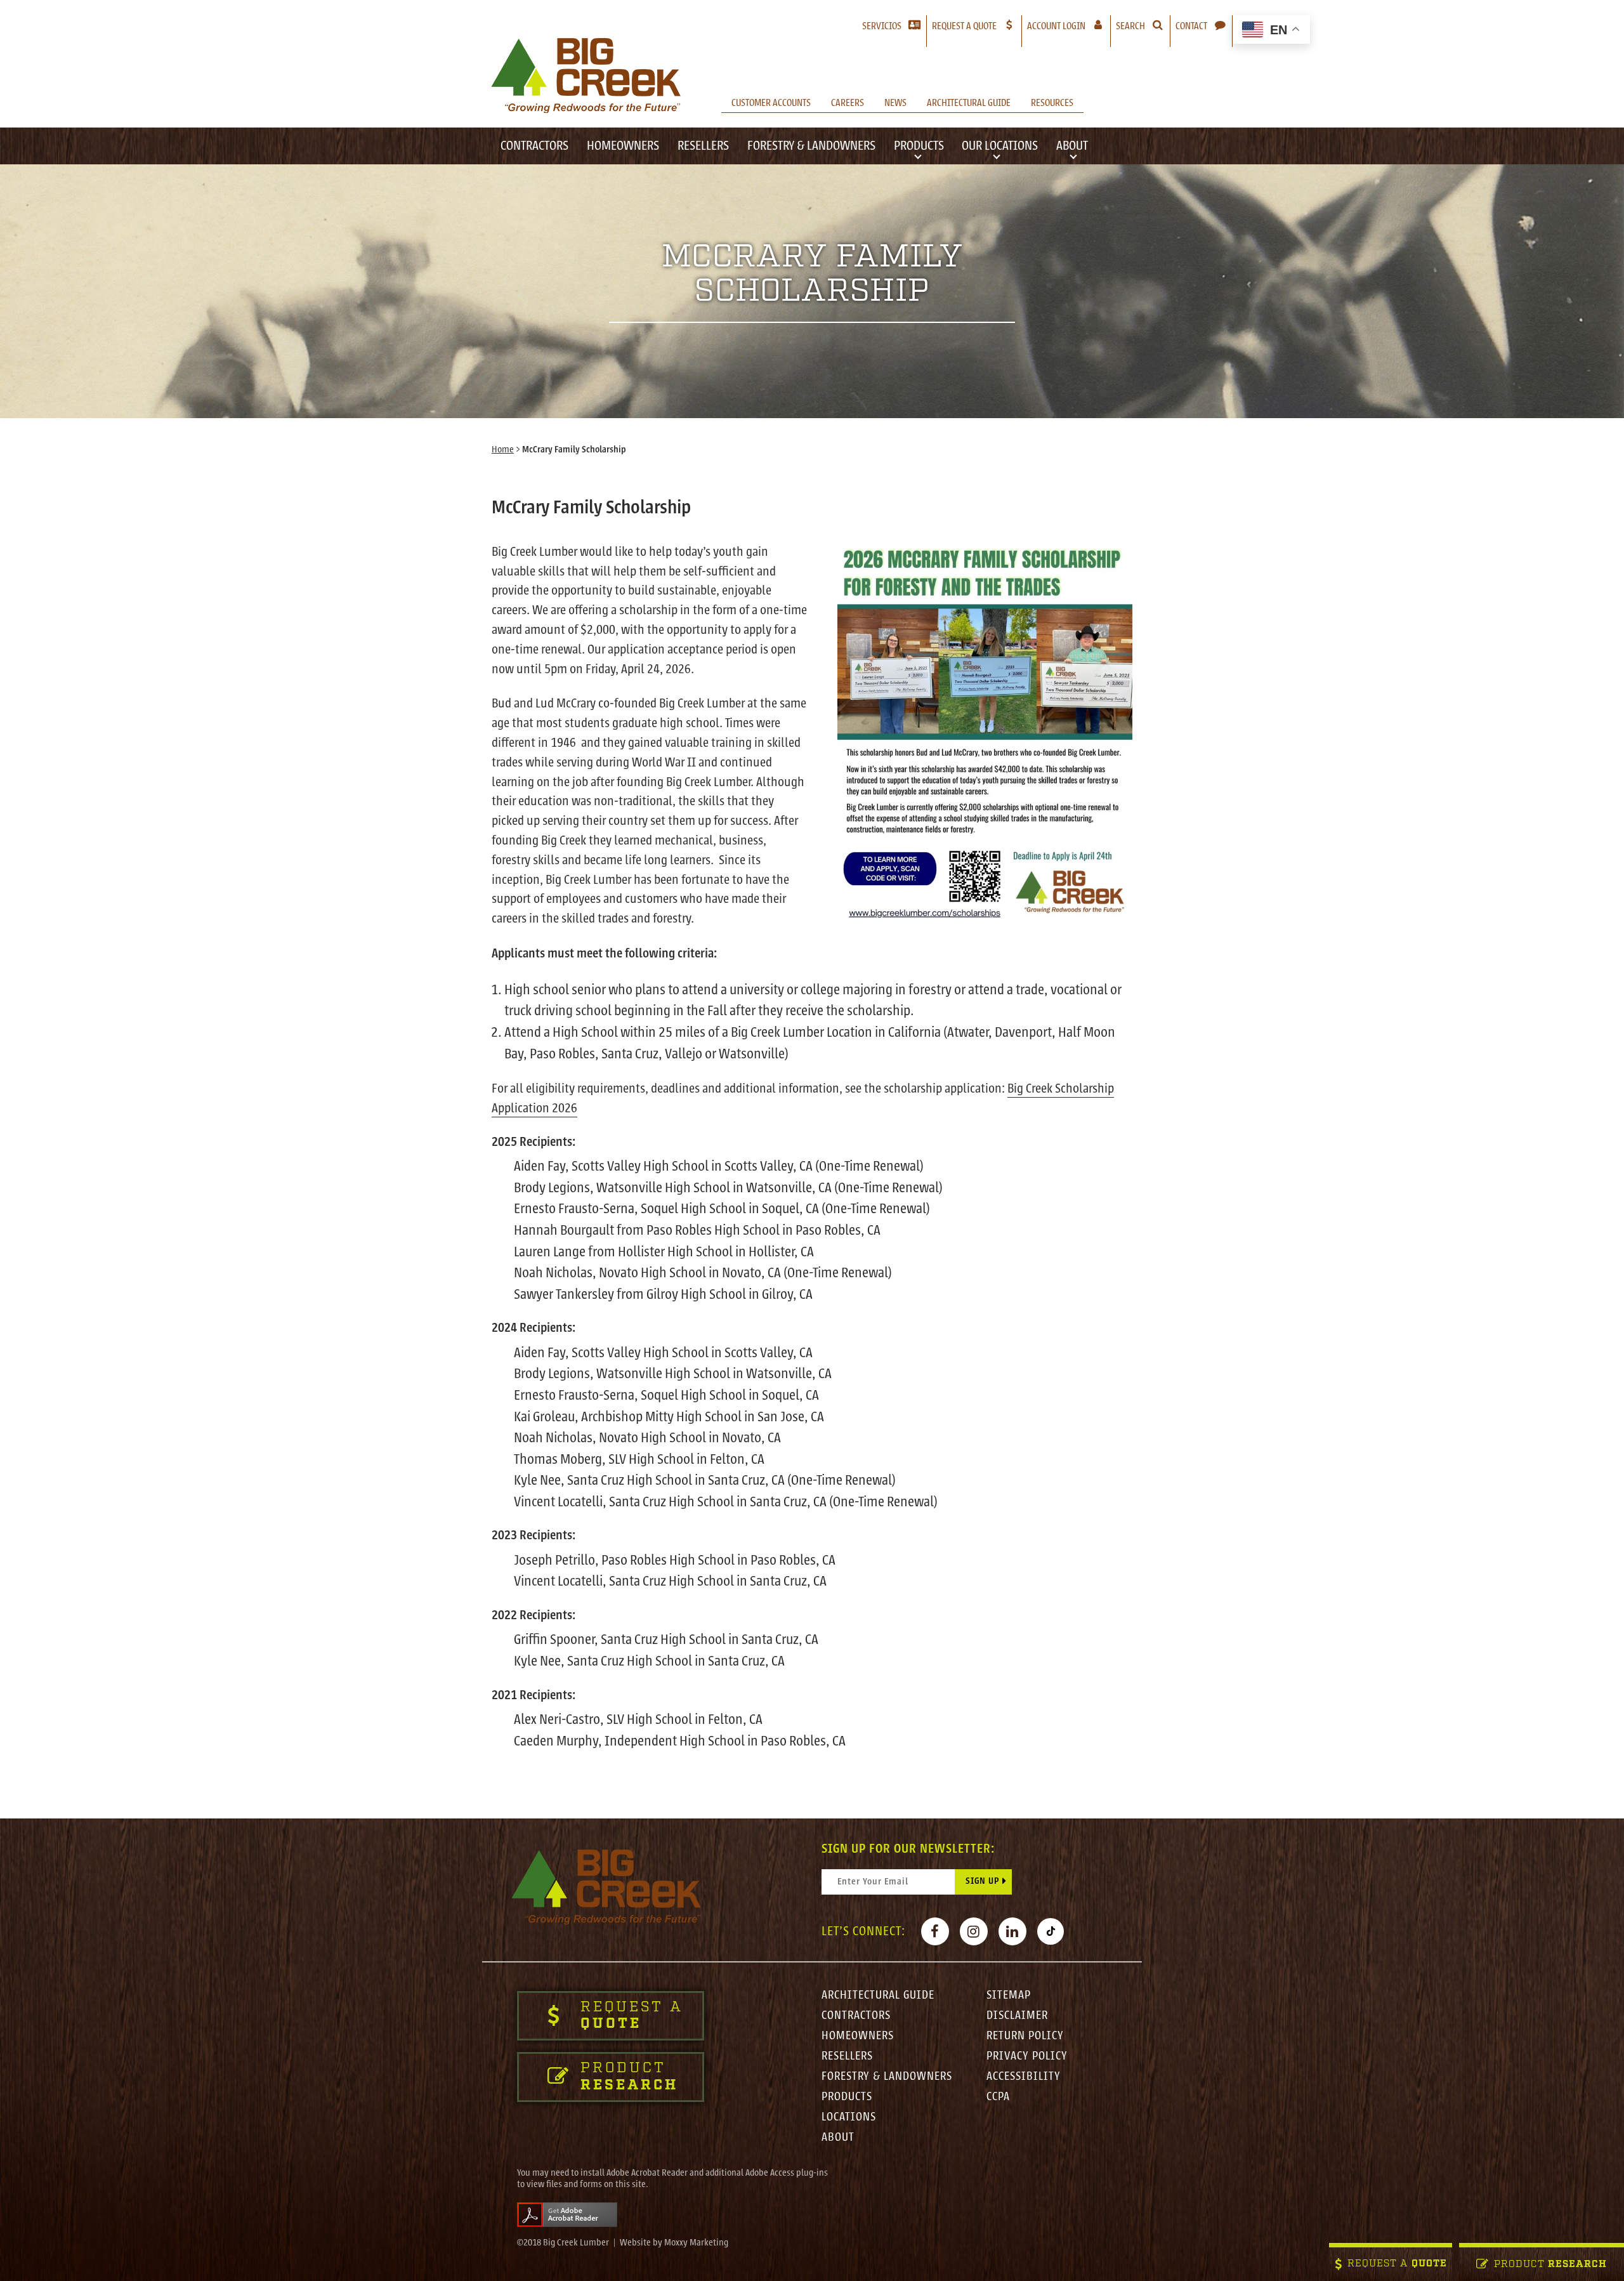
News (895, 103)
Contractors (534, 146)
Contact (1191, 26)
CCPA (998, 2096)
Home (503, 450)
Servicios (882, 26)
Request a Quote (964, 26)
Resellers (703, 146)
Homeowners (623, 146)
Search (1130, 26)
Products (919, 146)
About (1072, 146)
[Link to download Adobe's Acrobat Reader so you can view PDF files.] (567, 2214)
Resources (1052, 103)
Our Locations (1000, 146)
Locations (849, 2117)
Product (1550, 2265)
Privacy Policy (1027, 2056)
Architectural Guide (969, 103)
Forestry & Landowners (811, 146)
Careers (848, 103)
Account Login (1069, 26)
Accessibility (1024, 2076)
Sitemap (1009, 1995)
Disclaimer (1017, 2015)
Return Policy (1025, 2035)
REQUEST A (1397, 2264)
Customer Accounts (771, 103)
